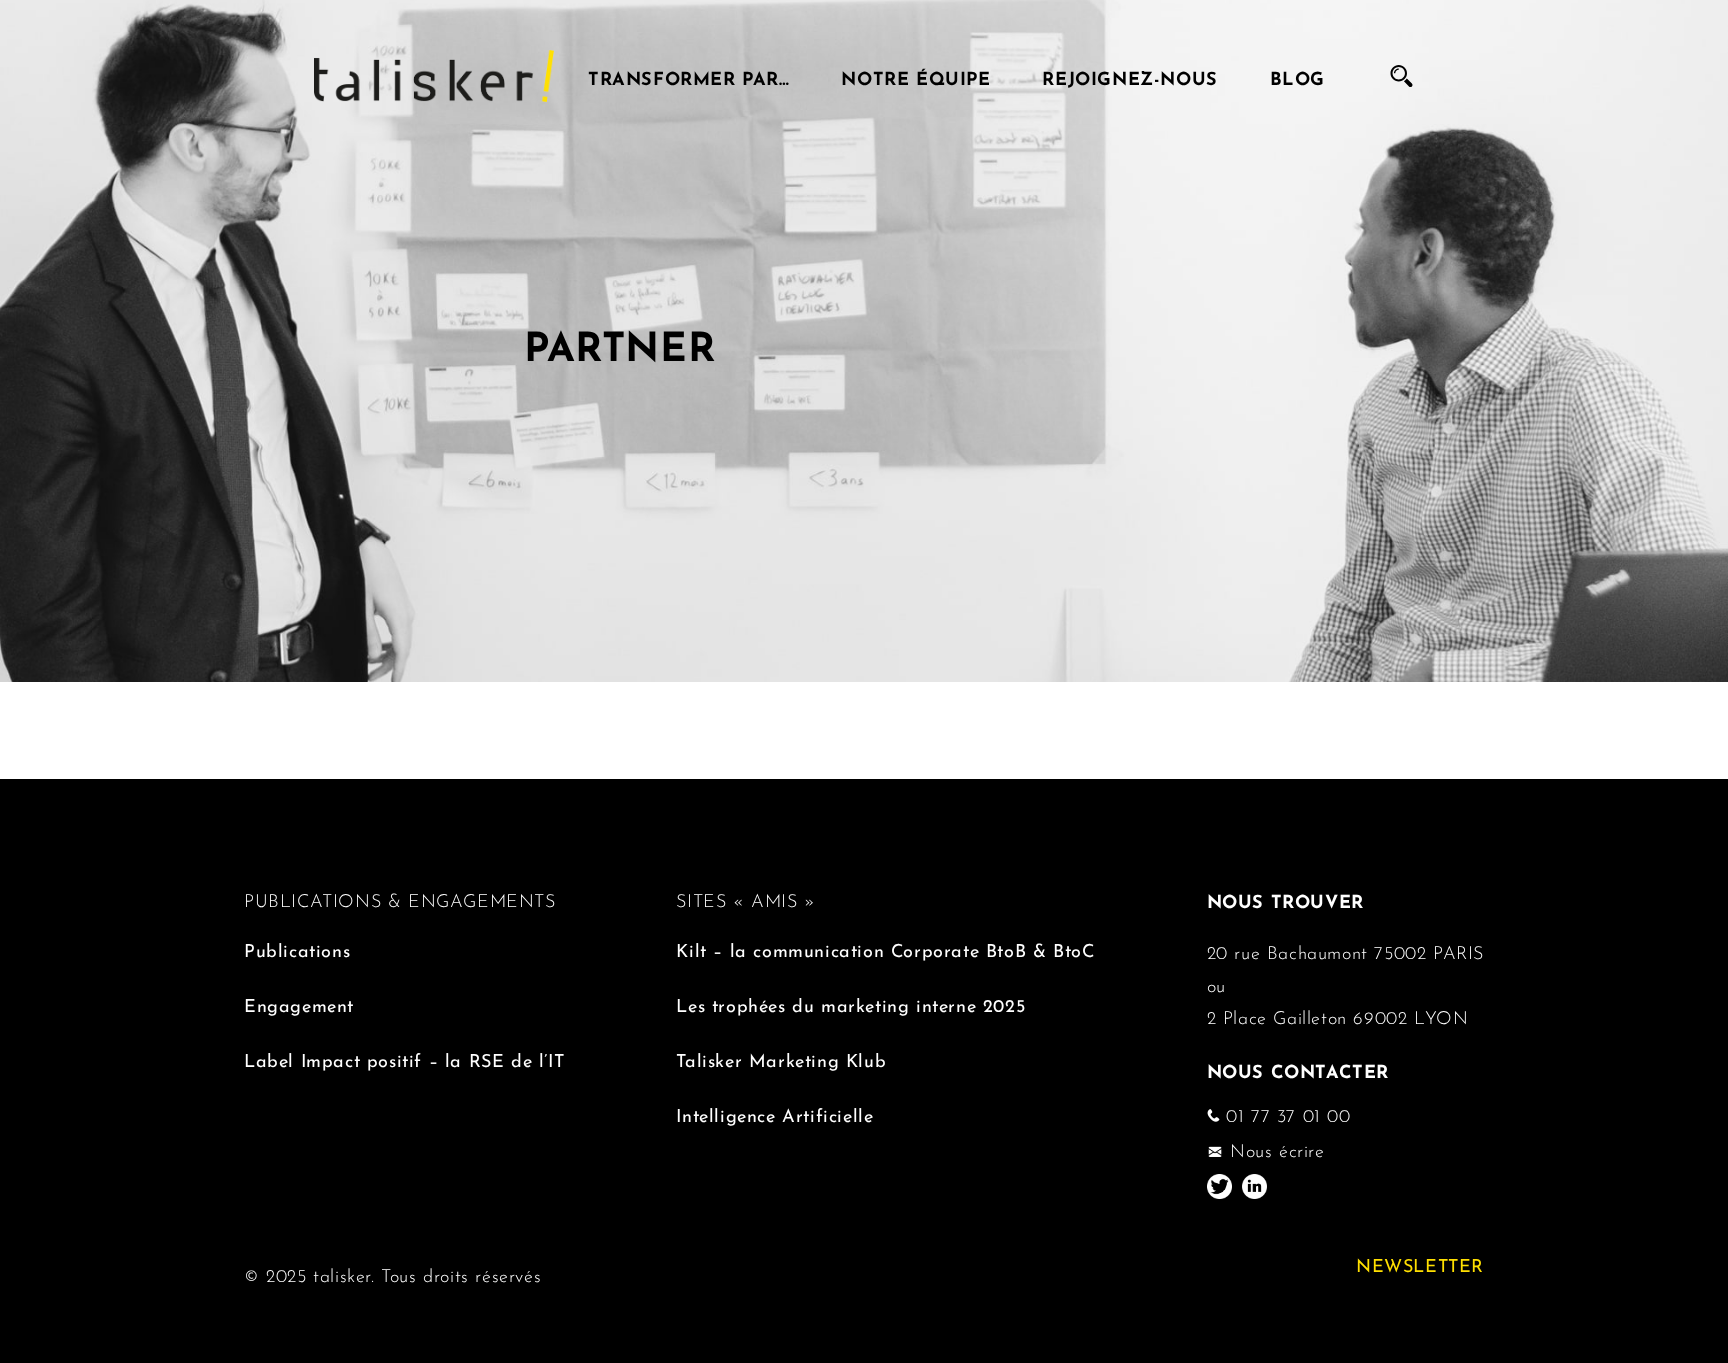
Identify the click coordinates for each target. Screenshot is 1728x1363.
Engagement (299, 1003)
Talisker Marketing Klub (781, 1058)
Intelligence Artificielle (774, 1113)
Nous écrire (1273, 1149)
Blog (1297, 76)
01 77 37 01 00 (1285, 1114)
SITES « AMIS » (745, 899)
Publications (297, 948)
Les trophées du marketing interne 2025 (850, 1003)
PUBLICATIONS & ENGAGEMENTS (400, 899)
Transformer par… (689, 76)
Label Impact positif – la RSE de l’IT (404, 1058)
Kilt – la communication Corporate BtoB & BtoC (885, 948)
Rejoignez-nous (1129, 76)
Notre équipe (915, 76)
